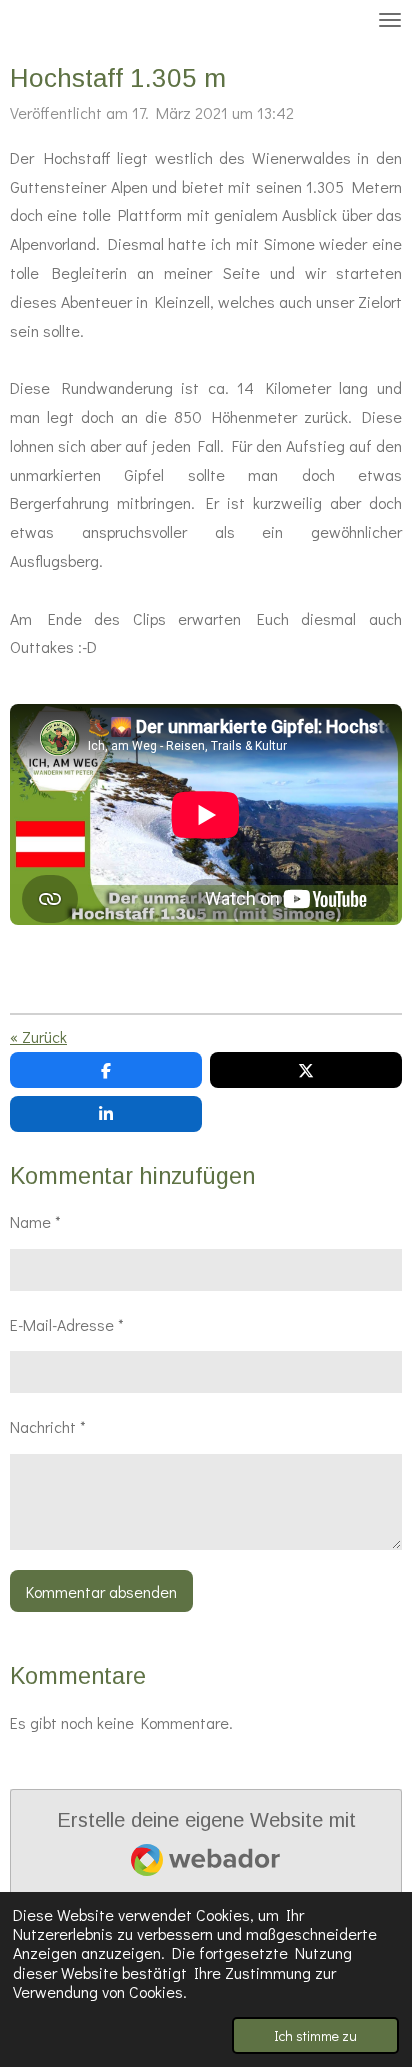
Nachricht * (48, 1426)
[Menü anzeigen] (390, 20)
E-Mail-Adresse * (67, 1324)
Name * (35, 1221)
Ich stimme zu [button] (315, 2035)
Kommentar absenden (101, 1591)
